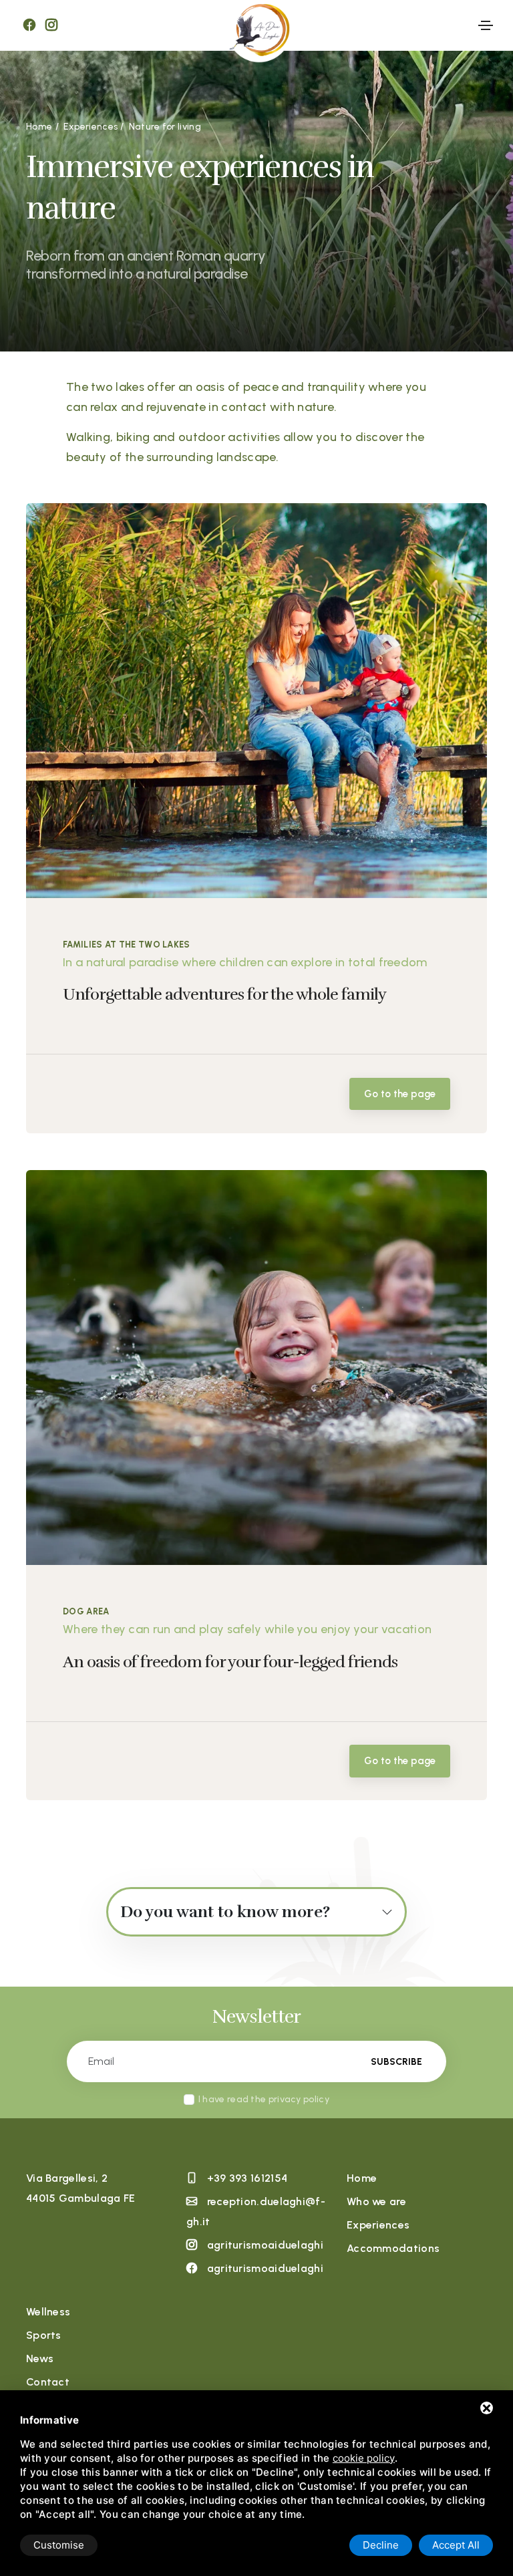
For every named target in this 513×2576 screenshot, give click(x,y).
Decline (381, 2545)
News (40, 2358)
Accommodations (393, 2248)
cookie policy (364, 2458)
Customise (59, 2545)
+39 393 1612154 (247, 2178)
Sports (44, 2335)
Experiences (378, 2225)
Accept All (456, 2545)
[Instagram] (51, 25)
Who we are (376, 2201)
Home (362, 2178)
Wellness (48, 2312)
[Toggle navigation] (486, 25)
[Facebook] (29, 25)
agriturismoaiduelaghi (265, 2245)
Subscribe (396, 2062)
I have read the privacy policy (264, 2099)
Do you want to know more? (225, 1912)
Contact (48, 2382)
